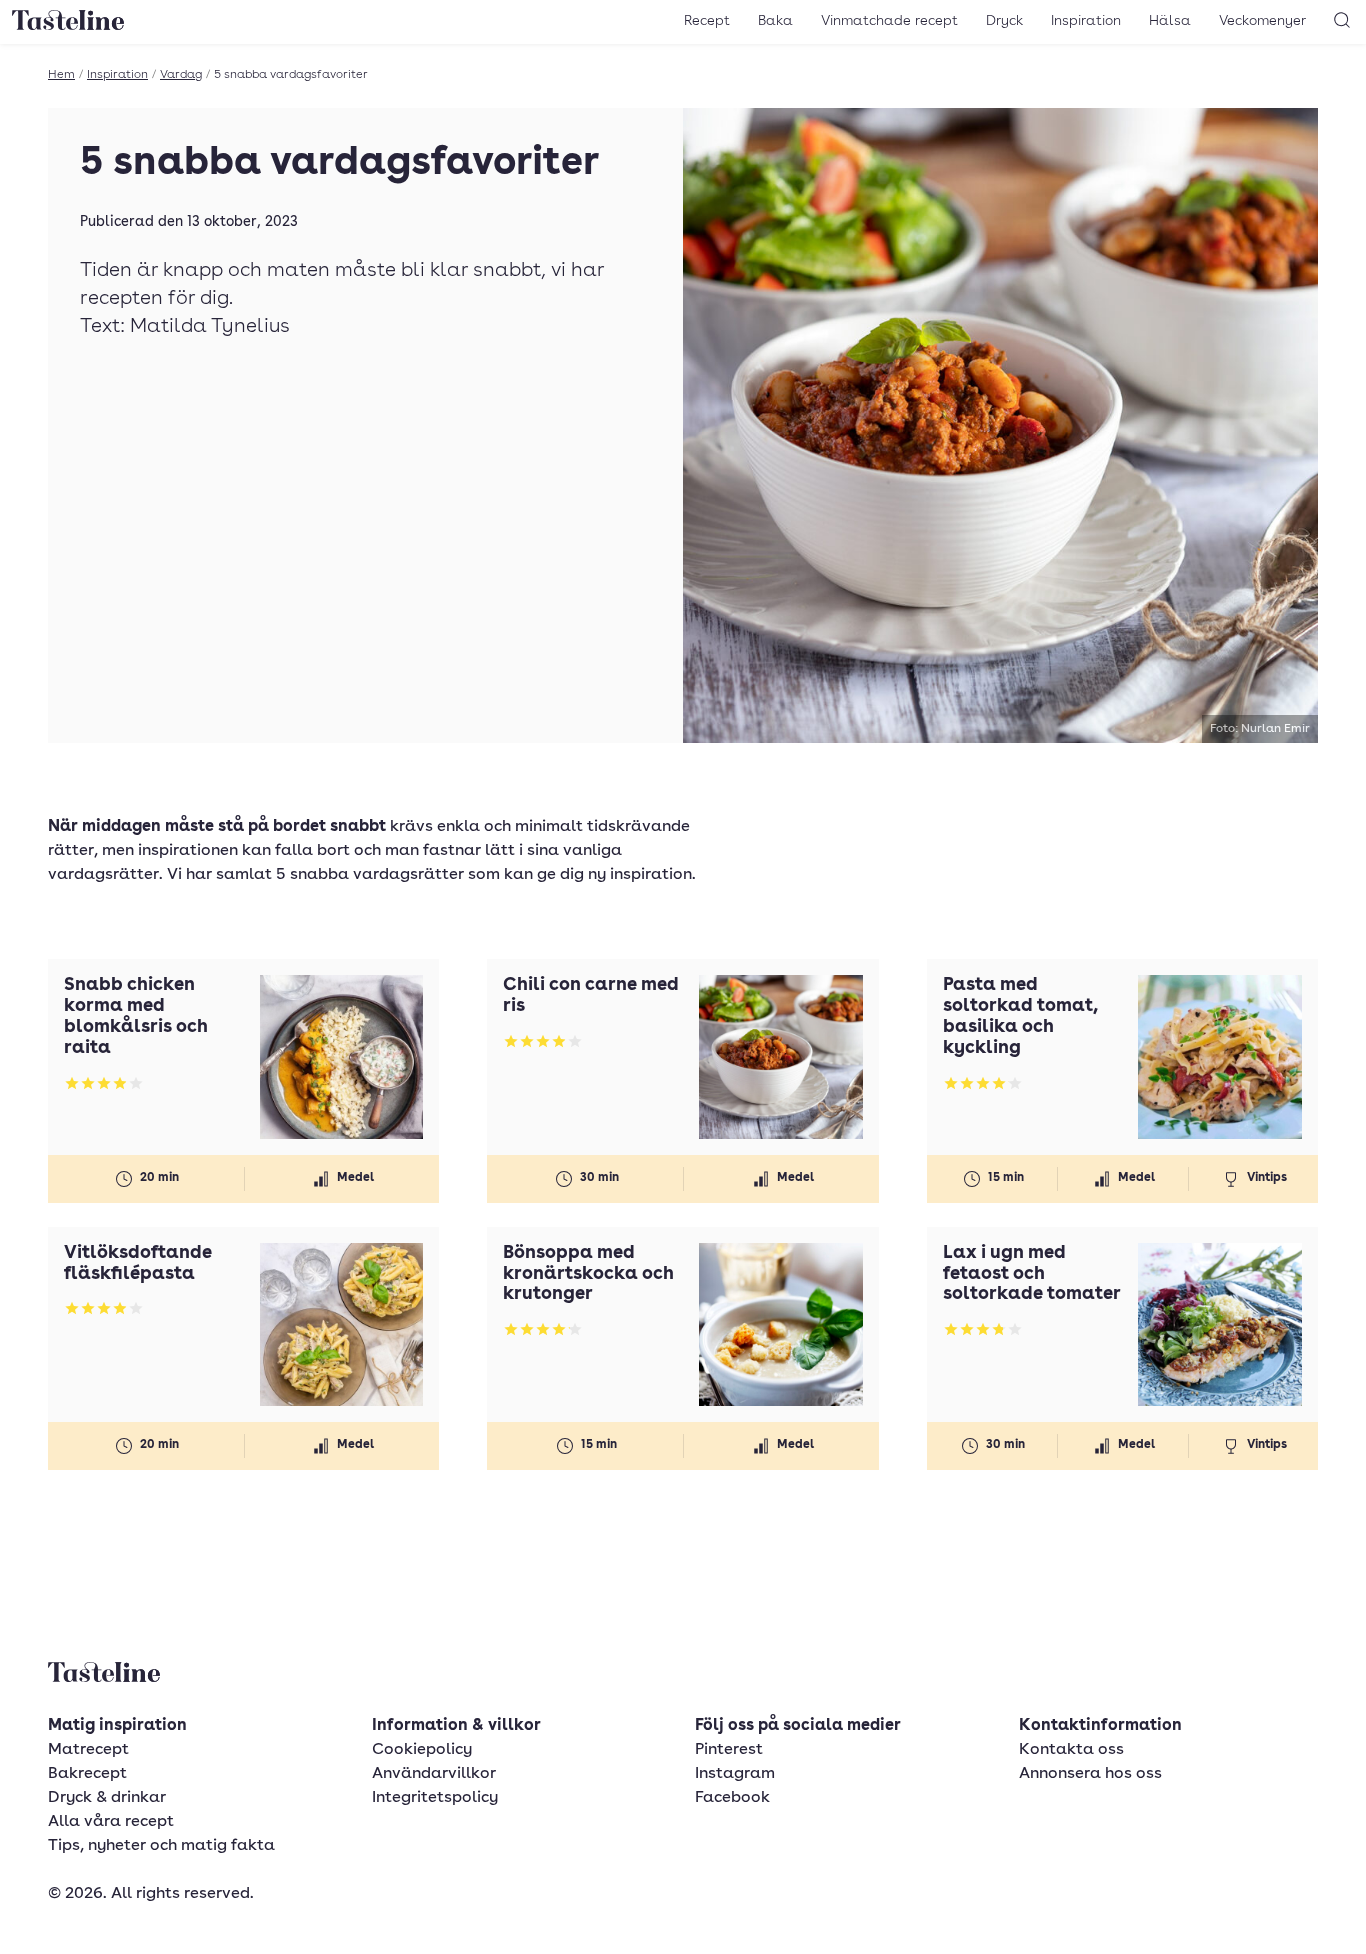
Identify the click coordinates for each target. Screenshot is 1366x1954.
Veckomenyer (1262, 21)
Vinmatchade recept (889, 21)
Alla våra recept (111, 1822)
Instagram (735, 1774)
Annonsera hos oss (1090, 1774)
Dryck (1004, 21)
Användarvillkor (434, 1774)
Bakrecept (87, 1774)
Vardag (181, 75)
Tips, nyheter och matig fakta (161, 1846)
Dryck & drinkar (107, 1798)
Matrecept (88, 1750)
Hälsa (1170, 21)
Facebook (732, 1798)
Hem (61, 75)
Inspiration (1086, 21)
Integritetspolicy (435, 1798)
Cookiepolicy (422, 1750)
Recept (707, 21)
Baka (775, 21)
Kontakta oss (1071, 1750)
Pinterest (729, 1750)
